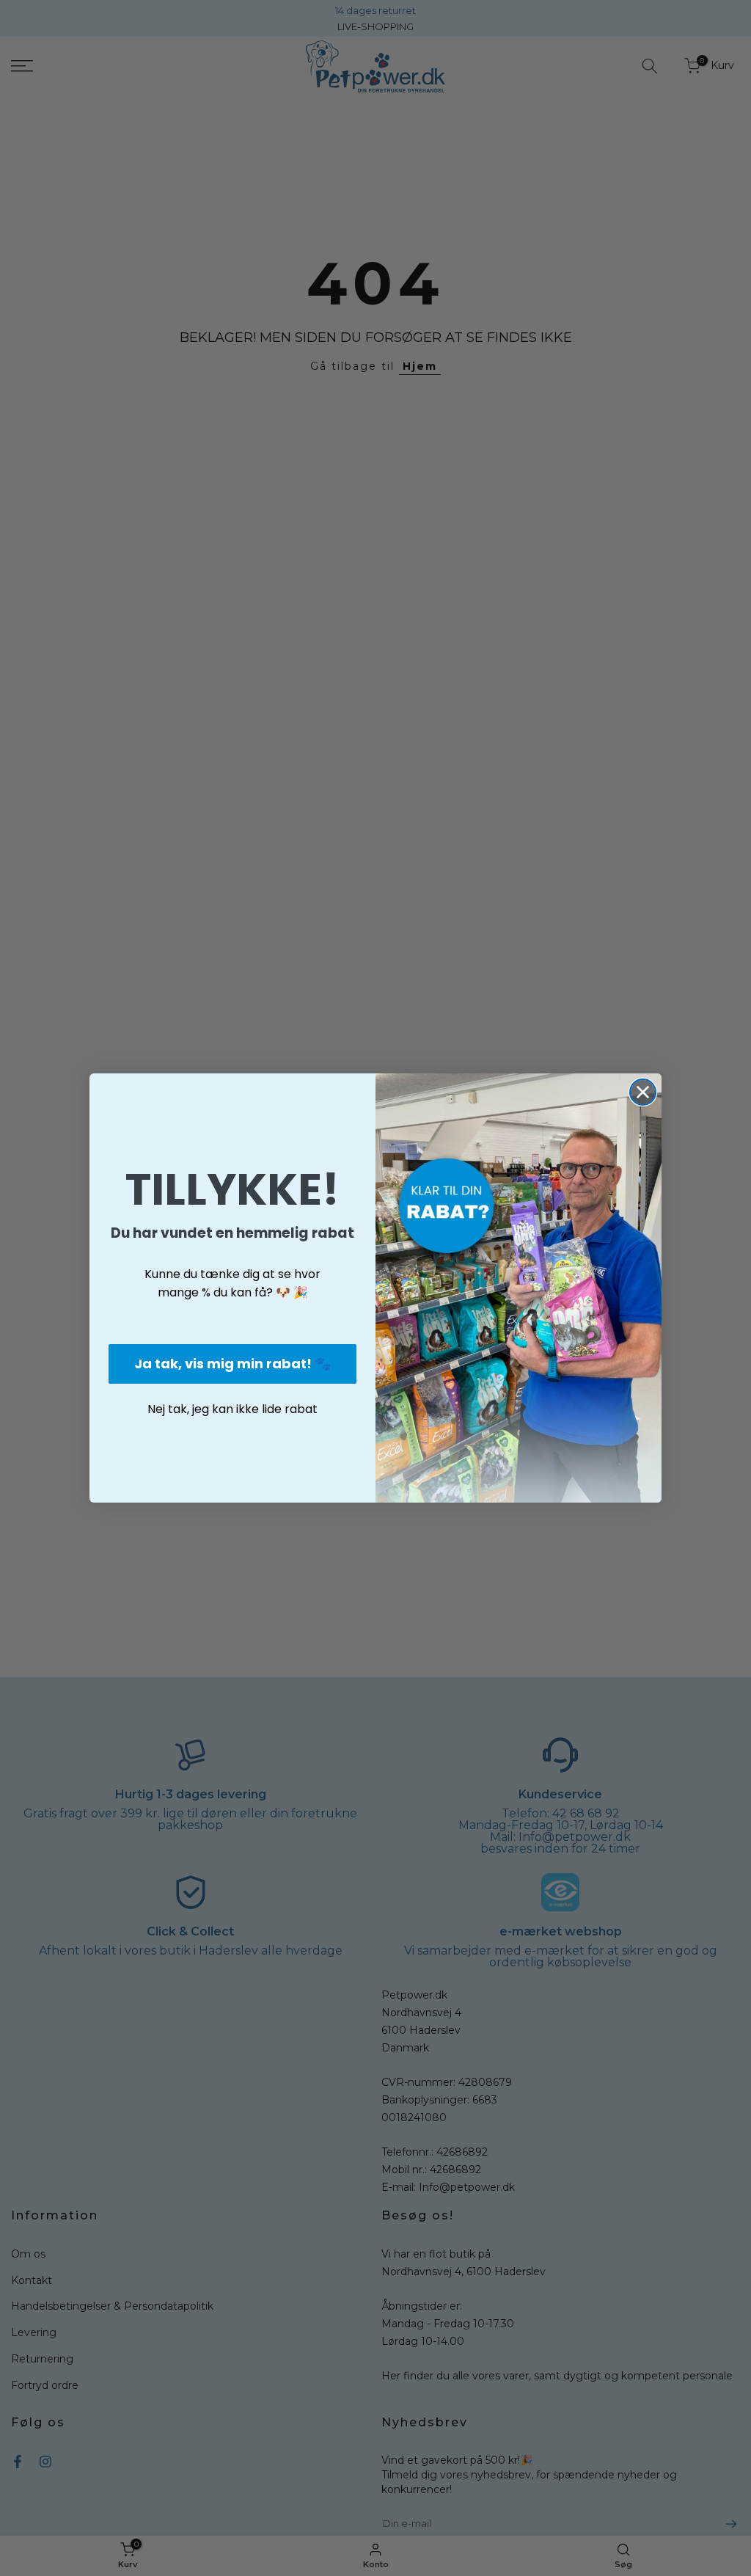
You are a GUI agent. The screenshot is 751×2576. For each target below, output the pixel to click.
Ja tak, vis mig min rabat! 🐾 (232, 1364)
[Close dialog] (643, 1092)
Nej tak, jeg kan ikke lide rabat (232, 1409)
